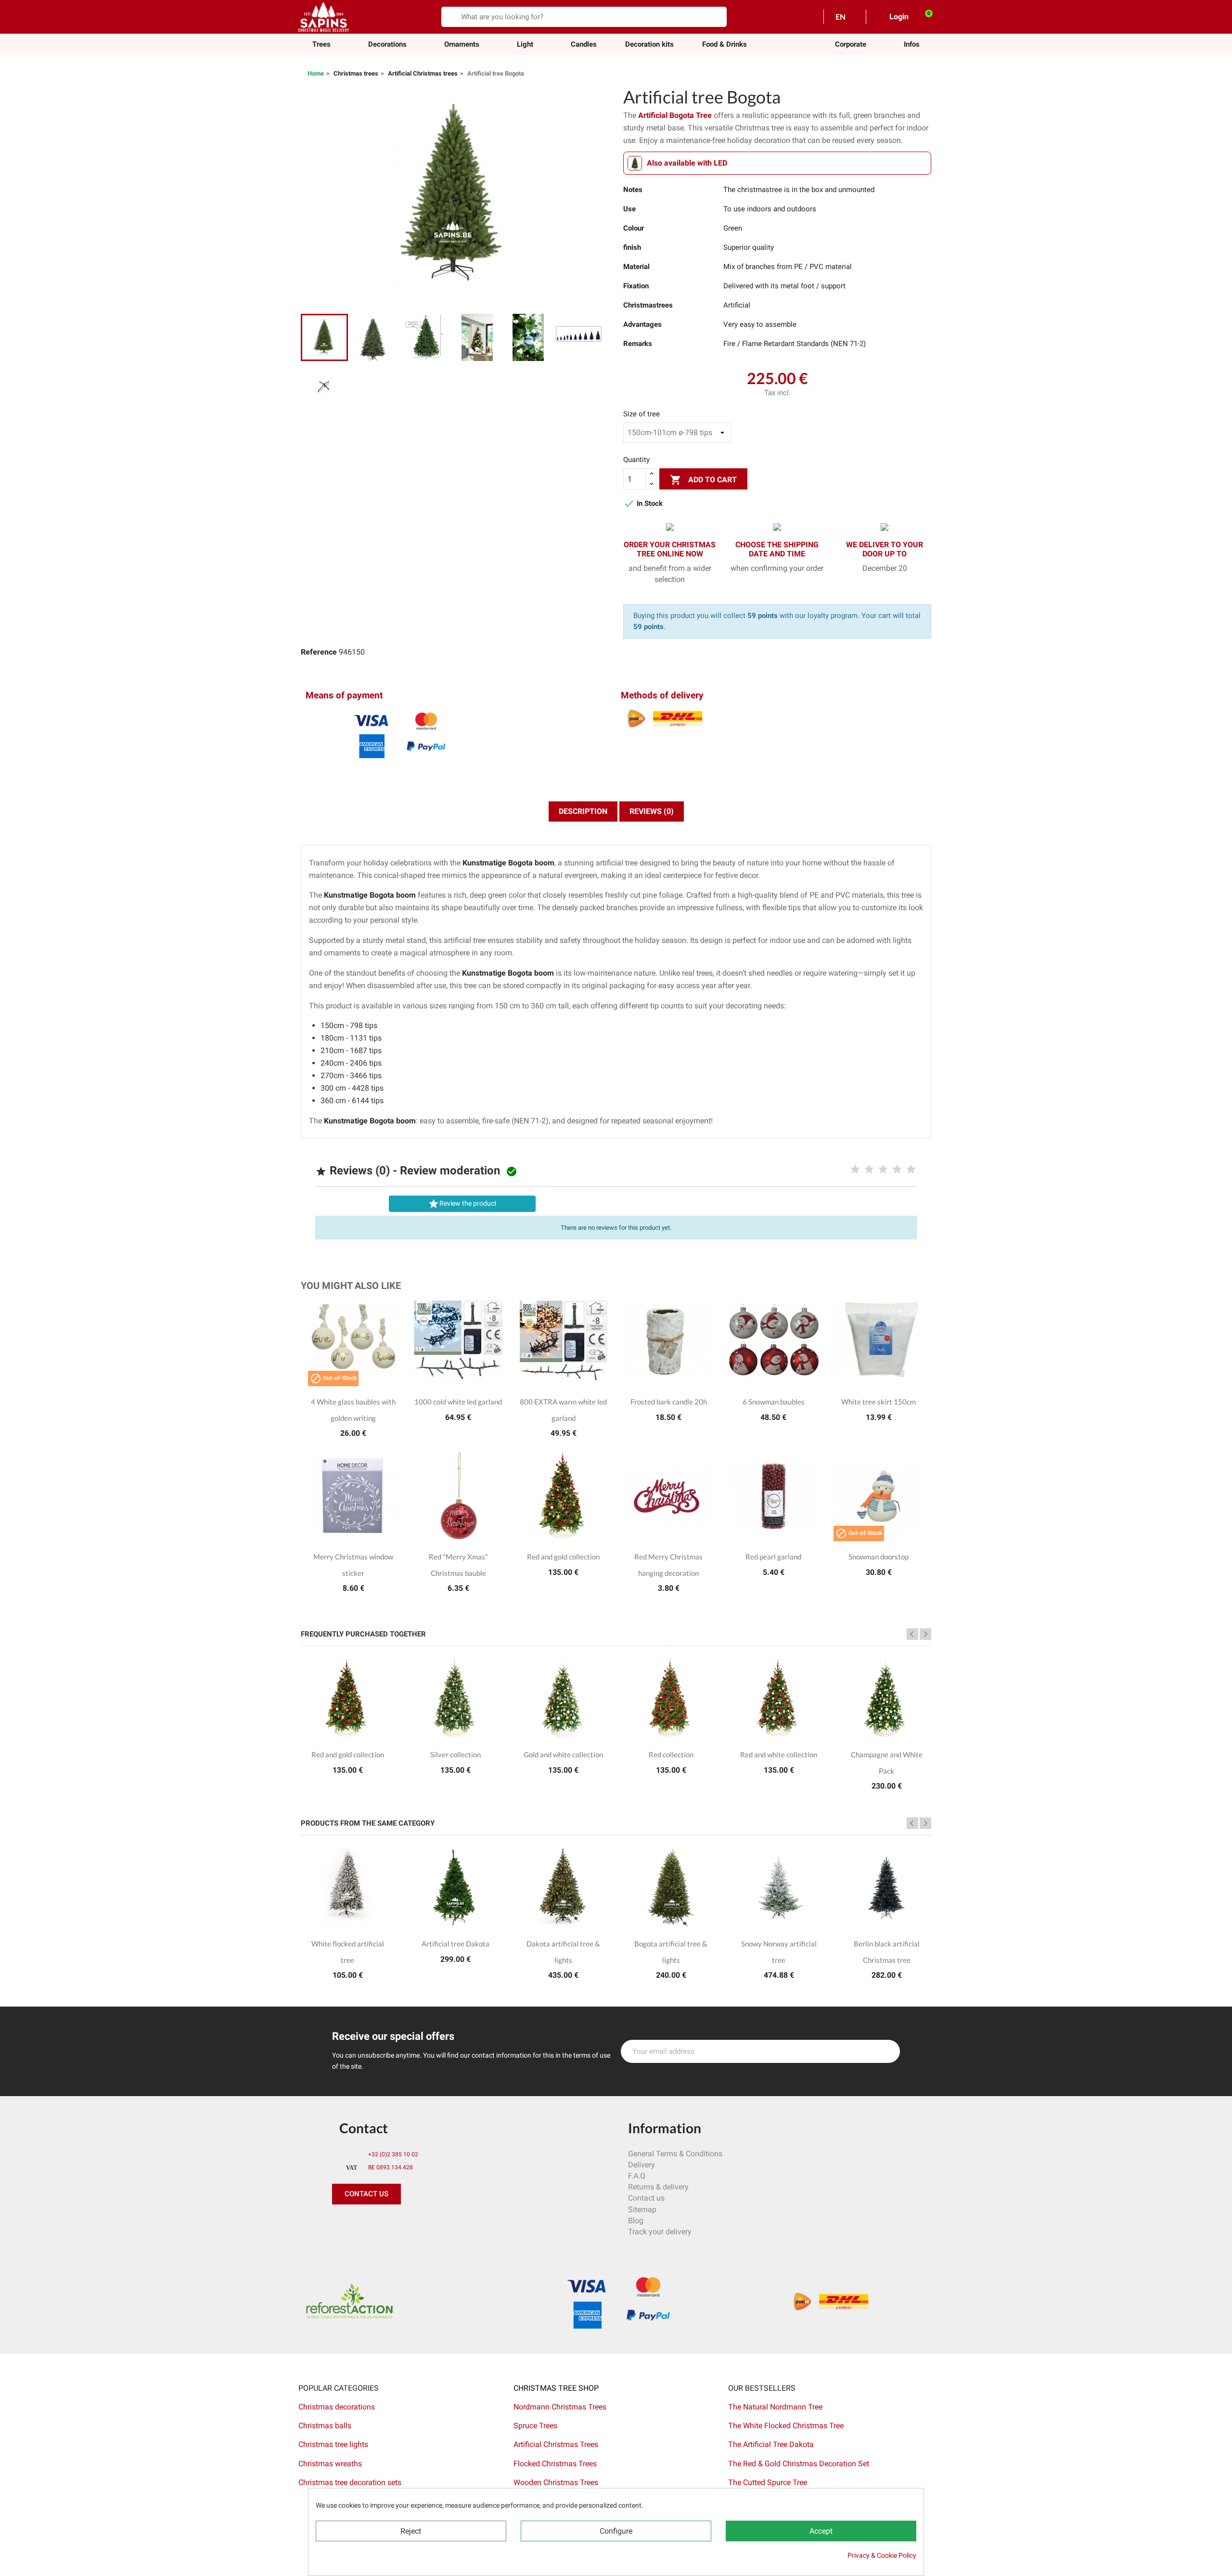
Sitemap (642, 2209)
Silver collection (456, 1754)
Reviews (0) (652, 811)
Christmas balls (325, 2426)
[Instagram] (385, 2224)
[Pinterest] (363, 2224)
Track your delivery (660, 2232)
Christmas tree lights (333, 2444)
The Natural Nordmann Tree (775, 2407)
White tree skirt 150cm (879, 1402)
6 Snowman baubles (774, 1402)
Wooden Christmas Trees (556, 2482)
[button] (851, 45)
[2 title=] (869, 1170)
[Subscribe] (887, 2051)
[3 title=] (883, 1170)
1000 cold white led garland (458, 1402)
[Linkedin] (428, 2224)
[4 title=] (897, 1170)
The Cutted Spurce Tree (768, 2482)
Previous (912, 1634)
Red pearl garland (773, 1557)
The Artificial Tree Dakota (771, 2444)
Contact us (646, 2198)
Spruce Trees (535, 2426)
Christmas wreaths (330, 2464)
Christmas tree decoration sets (350, 2482)
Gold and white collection (563, 1754)
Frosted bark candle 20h (669, 1402)
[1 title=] (855, 1170)
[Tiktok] (450, 2224)
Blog (636, 2221)
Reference (319, 652)
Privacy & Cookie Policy (882, 2555)
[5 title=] (911, 1170)
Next (925, 1634)
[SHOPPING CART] (924, 16)
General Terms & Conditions (675, 2154)
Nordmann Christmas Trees (560, 2407)
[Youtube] (407, 2224)
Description (583, 811)
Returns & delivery (658, 2187)
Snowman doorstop (879, 1557)
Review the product (462, 1204)
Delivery (642, 2165)
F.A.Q (637, 2176)
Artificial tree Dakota (456, 1944)
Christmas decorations (337, 2407)
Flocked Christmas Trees (555, 2464)
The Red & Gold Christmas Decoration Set (799, 2464)
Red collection (671, 1754)
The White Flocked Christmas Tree (786, 2426)
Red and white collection (779, 1754)
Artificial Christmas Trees (556, 2444)
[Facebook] (342, 2224)
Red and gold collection (563, 1557)
